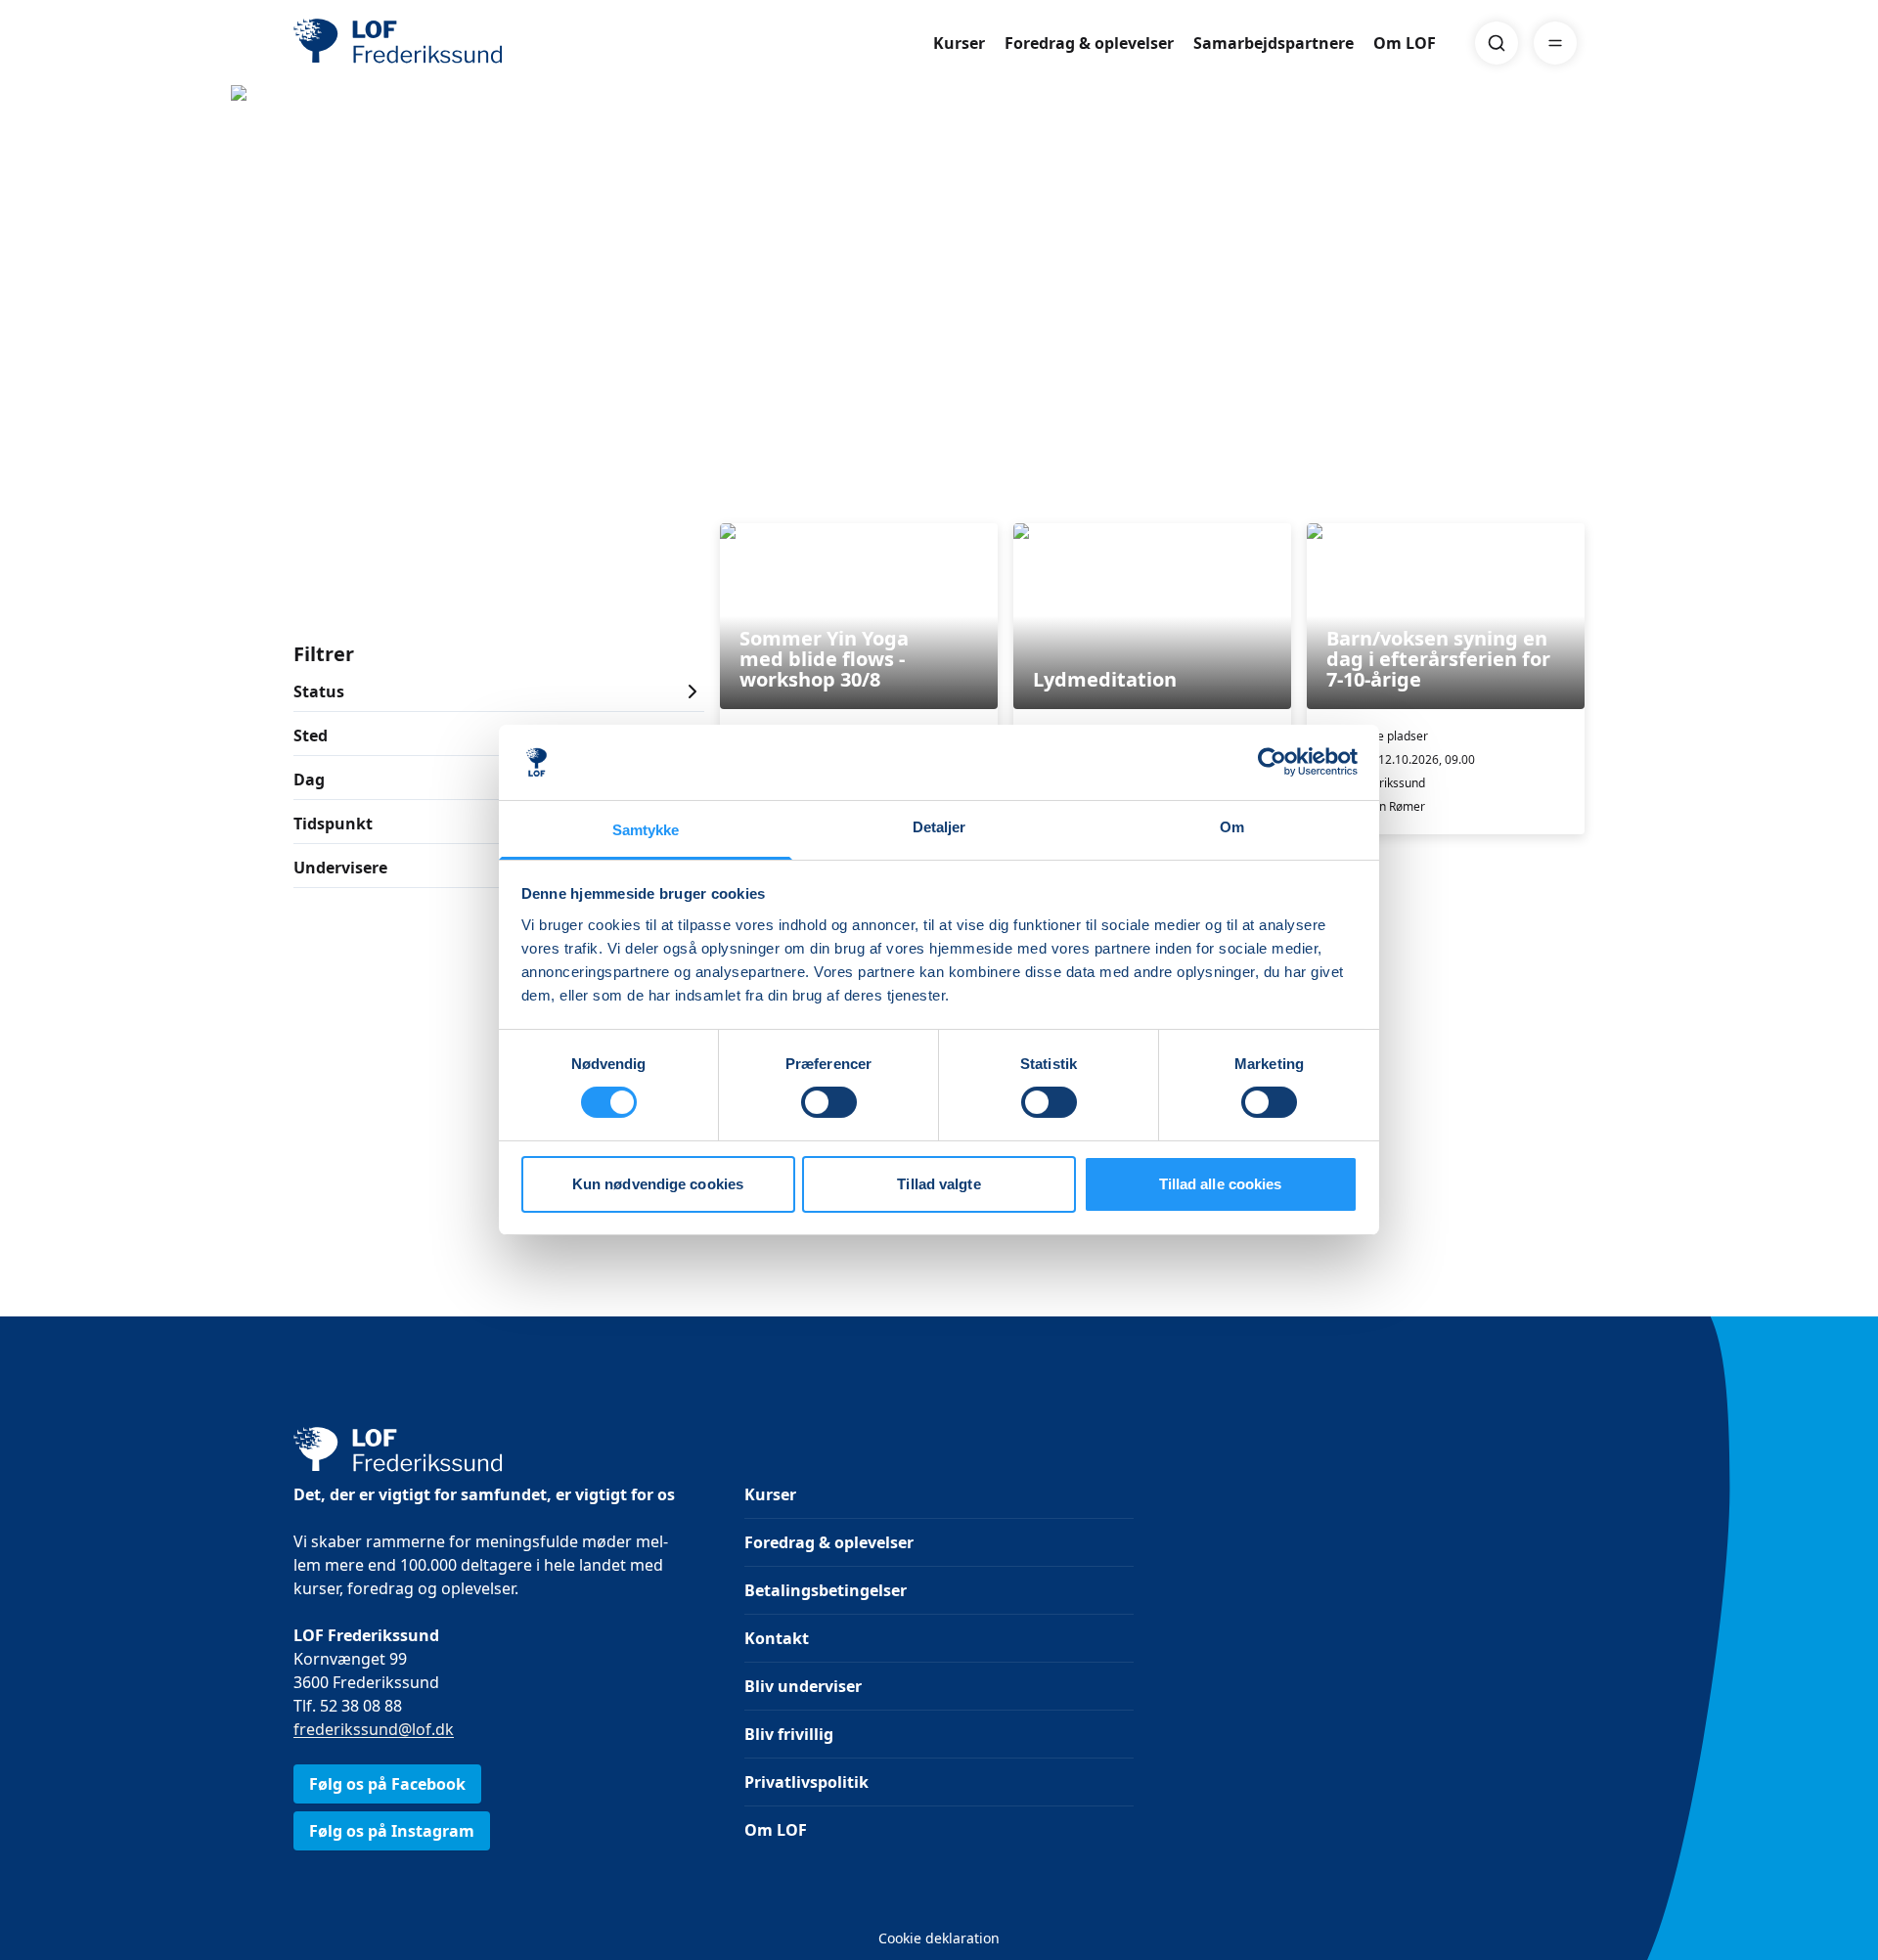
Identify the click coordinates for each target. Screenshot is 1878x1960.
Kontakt (777, 1638)
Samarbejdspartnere (1274, 43)
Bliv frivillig (789, 1734)
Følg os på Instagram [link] (392, 1831)
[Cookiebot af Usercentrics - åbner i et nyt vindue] (1272, 762)
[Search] (1497, 43)
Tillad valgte (939, 1184)
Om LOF (1405, 43)
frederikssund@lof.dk (374, 1729)
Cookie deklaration (939, 1938)
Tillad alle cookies (1221, 1184)
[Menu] (1555, 43)
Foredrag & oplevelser (1089, 43)
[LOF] (436, 43)
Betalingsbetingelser (826, 1590)
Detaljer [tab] (939, 827)
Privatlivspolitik (806, 1782)
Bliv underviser (803, 1686)
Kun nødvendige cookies (658, 1184)
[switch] (829, 1102)
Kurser (959, 43)
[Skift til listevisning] (1573, 496)
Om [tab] (1232, 827)
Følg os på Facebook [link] (387, 1784)
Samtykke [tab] (646, 830)
